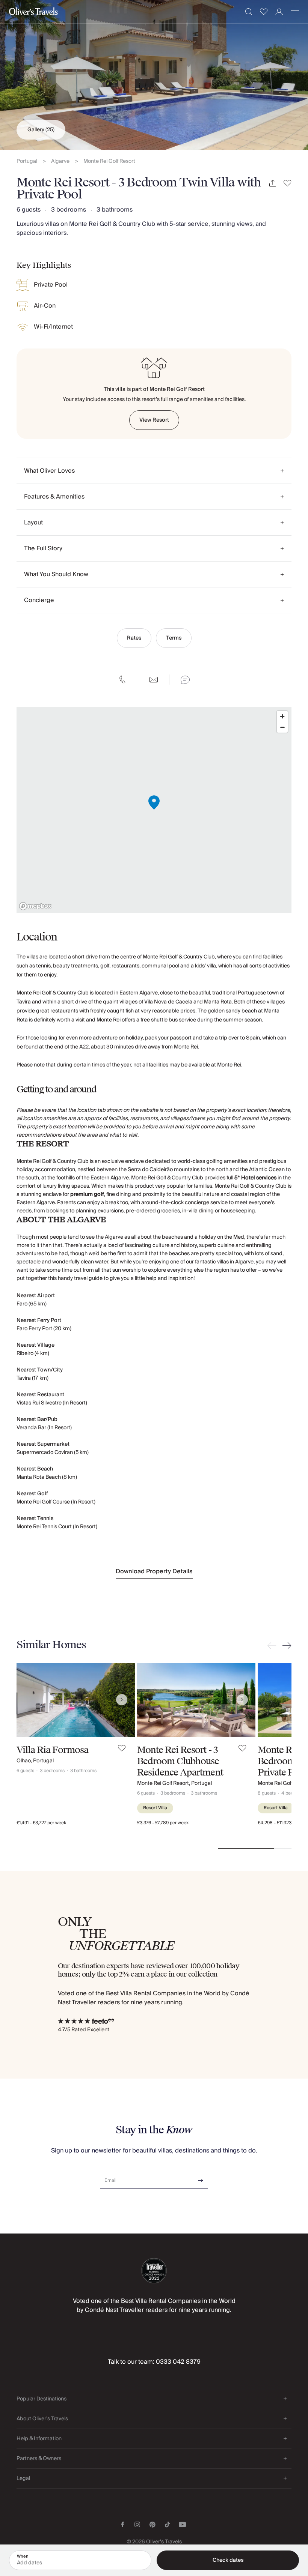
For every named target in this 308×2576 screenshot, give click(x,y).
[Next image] (122, 1700)
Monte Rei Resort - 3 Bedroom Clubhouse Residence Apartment (180, 1761)
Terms (174, 638)
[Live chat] (185, 680)
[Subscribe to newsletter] (201, 2178)
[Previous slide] (273, 1646)
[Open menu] (295, 12)
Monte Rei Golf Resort (109, 161)
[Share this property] (273, 183)
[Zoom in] (282, 716)
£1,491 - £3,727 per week (41, 1823)
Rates (134, 638)
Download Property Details (154, 1571)
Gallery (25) (41, 130)
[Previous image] (30, 1700)
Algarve (60, 161)
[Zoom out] (282, 727)
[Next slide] (285, 1646)
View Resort (154, 420)
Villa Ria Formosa (52, 1750)
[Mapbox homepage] (35, 906)
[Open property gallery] (154, 75)
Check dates (228, 2560)
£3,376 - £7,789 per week (163, 1823)
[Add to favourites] (288, 183)
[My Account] (279, 12)
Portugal (27, 161)
